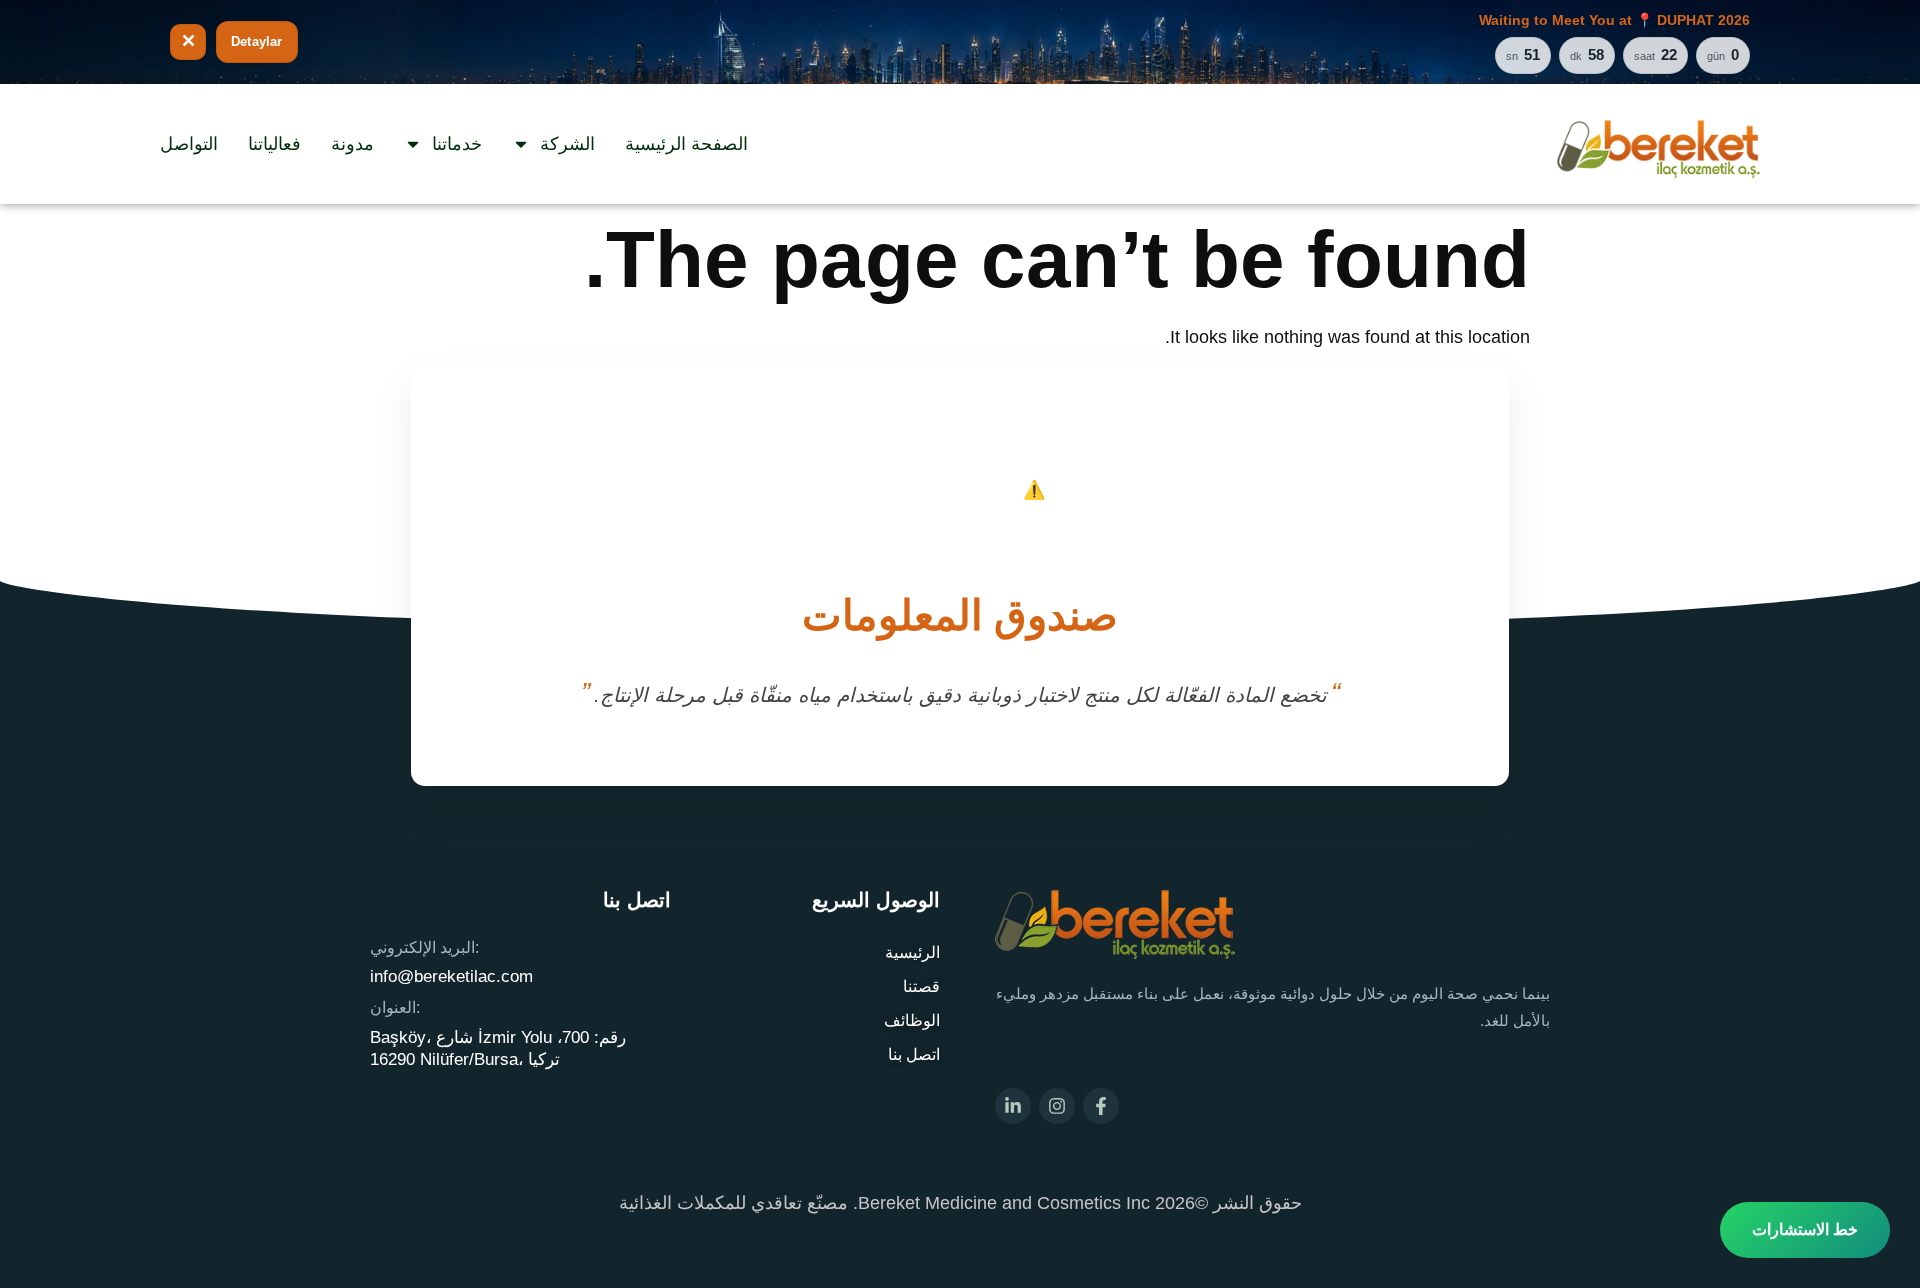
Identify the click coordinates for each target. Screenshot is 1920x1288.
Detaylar (257, 41)
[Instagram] (1057, 1106)
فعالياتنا (274, 144)
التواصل (189, 144)
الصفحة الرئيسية (686, 144)
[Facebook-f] (1101, 1106)
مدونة (352, 144)
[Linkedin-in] (1013, 1106)
